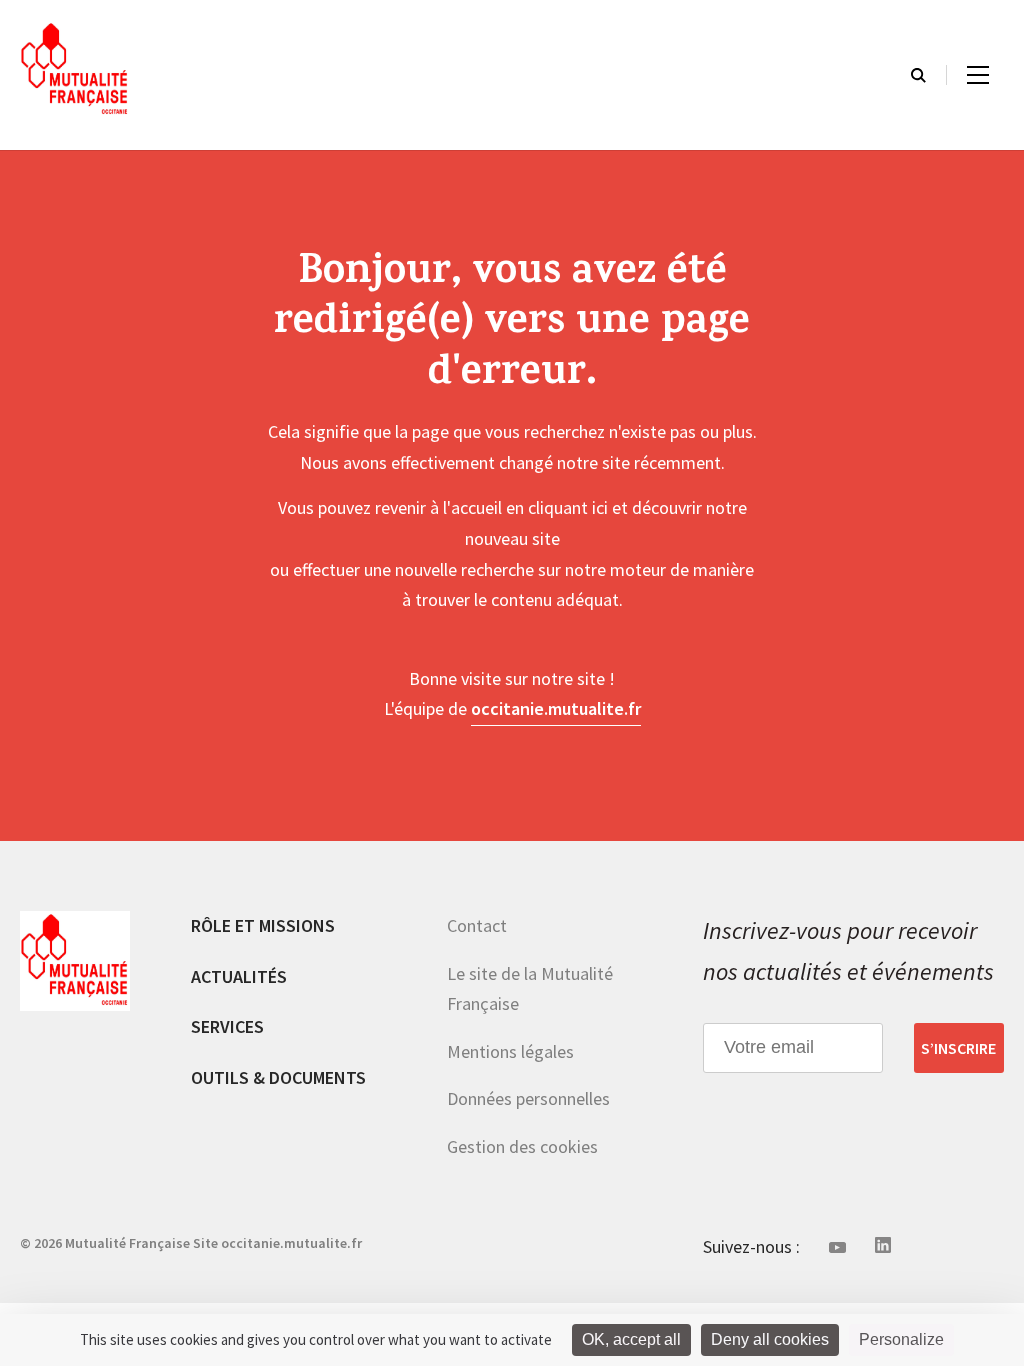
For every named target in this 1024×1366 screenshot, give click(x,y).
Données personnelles (528, 1098)
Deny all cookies (770, 1339)
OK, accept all (631, 1339)
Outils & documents (278, 1077)
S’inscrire (958, 1048)
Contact (477, 925)
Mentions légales (510, 1051)
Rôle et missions (263, 925)
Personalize (901, 1339)
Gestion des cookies (522, 1146)
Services (227, 1026)
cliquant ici (568, 507)
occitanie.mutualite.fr (556, 708)
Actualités (239, 976)
